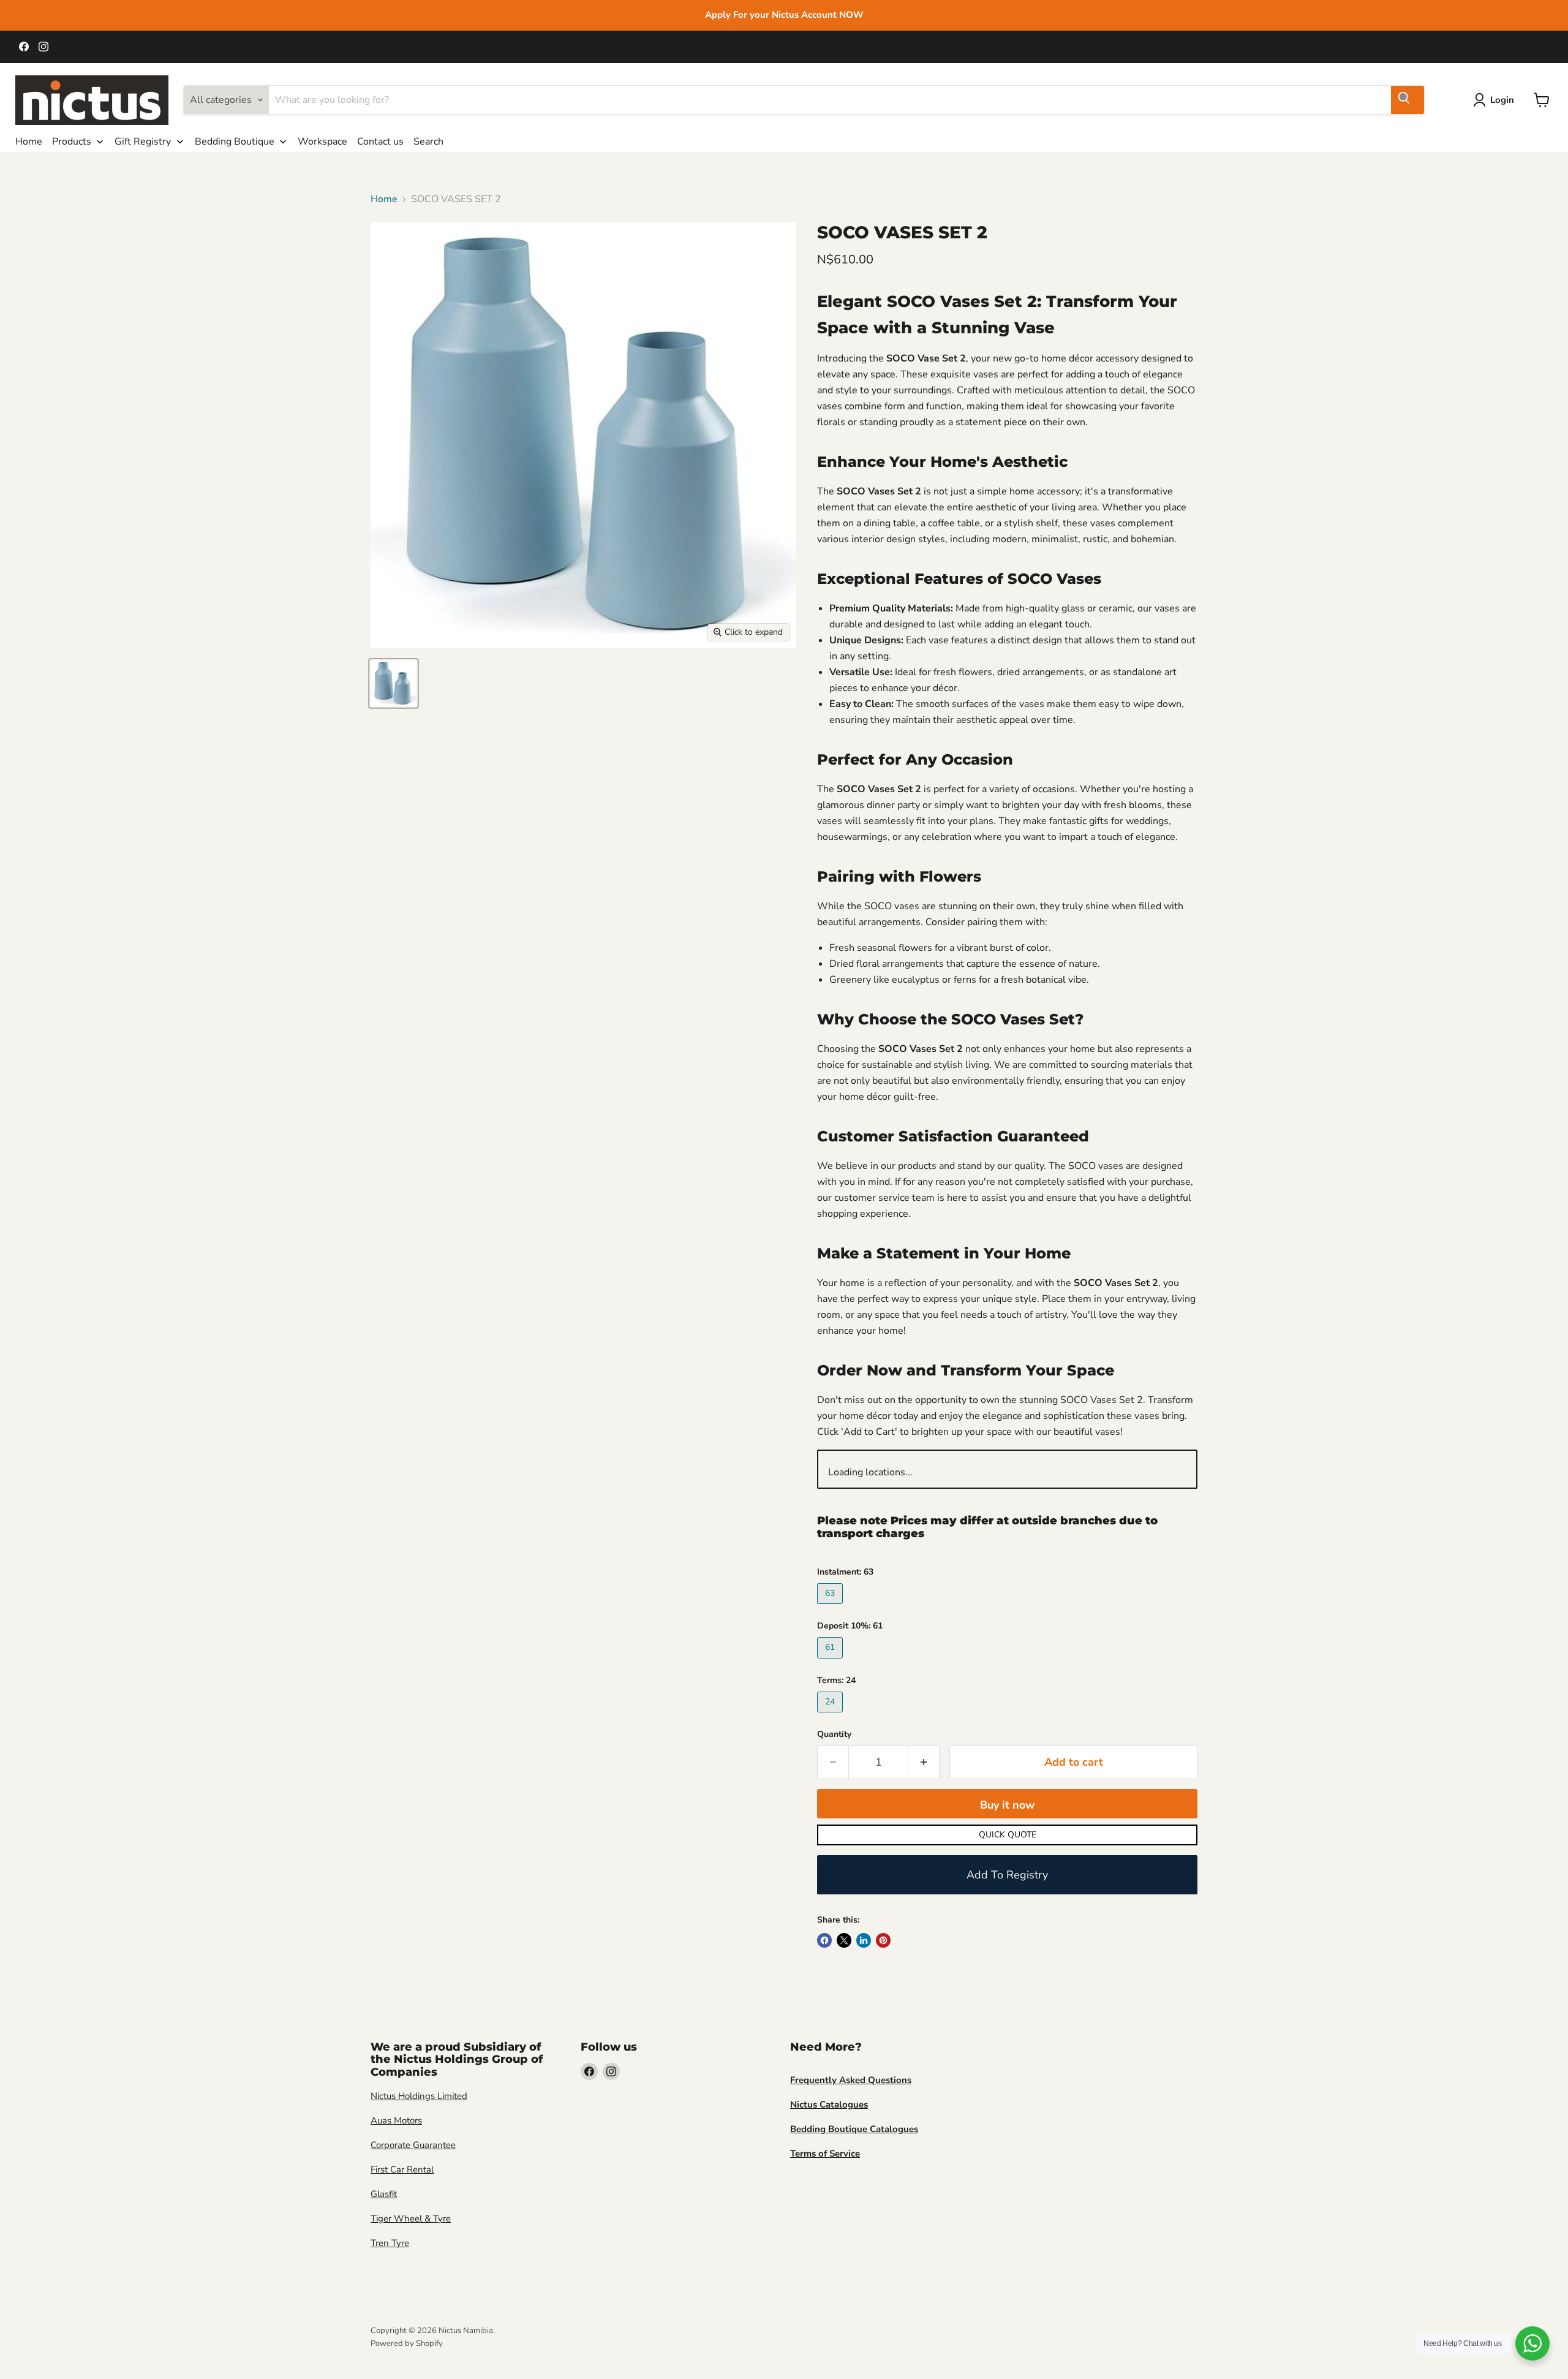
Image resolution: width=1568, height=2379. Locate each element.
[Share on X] (844, 1940)
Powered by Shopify (407, 2343)
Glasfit (384, 2194)
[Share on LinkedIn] (864, 1940)
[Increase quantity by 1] (924, 1762)
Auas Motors (396, 2120)
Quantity (834, 1734)
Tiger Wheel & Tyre (411, 2218)
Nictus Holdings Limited (419, 2096)
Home (384, 199)
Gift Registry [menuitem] (143, 142)
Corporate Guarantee (413, 2145)
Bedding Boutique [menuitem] (235, 142)
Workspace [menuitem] (322, 142)
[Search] (1408, 100)
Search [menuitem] (428, 142)
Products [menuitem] (72, 142)
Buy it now (1007, 1805)
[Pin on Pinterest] (883, 1940)
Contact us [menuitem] (380, 142)
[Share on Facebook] (824, 1940)
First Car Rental (402, 2169)
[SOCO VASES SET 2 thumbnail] (394, 683)
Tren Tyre (390, 2243)
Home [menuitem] (29, 142)
